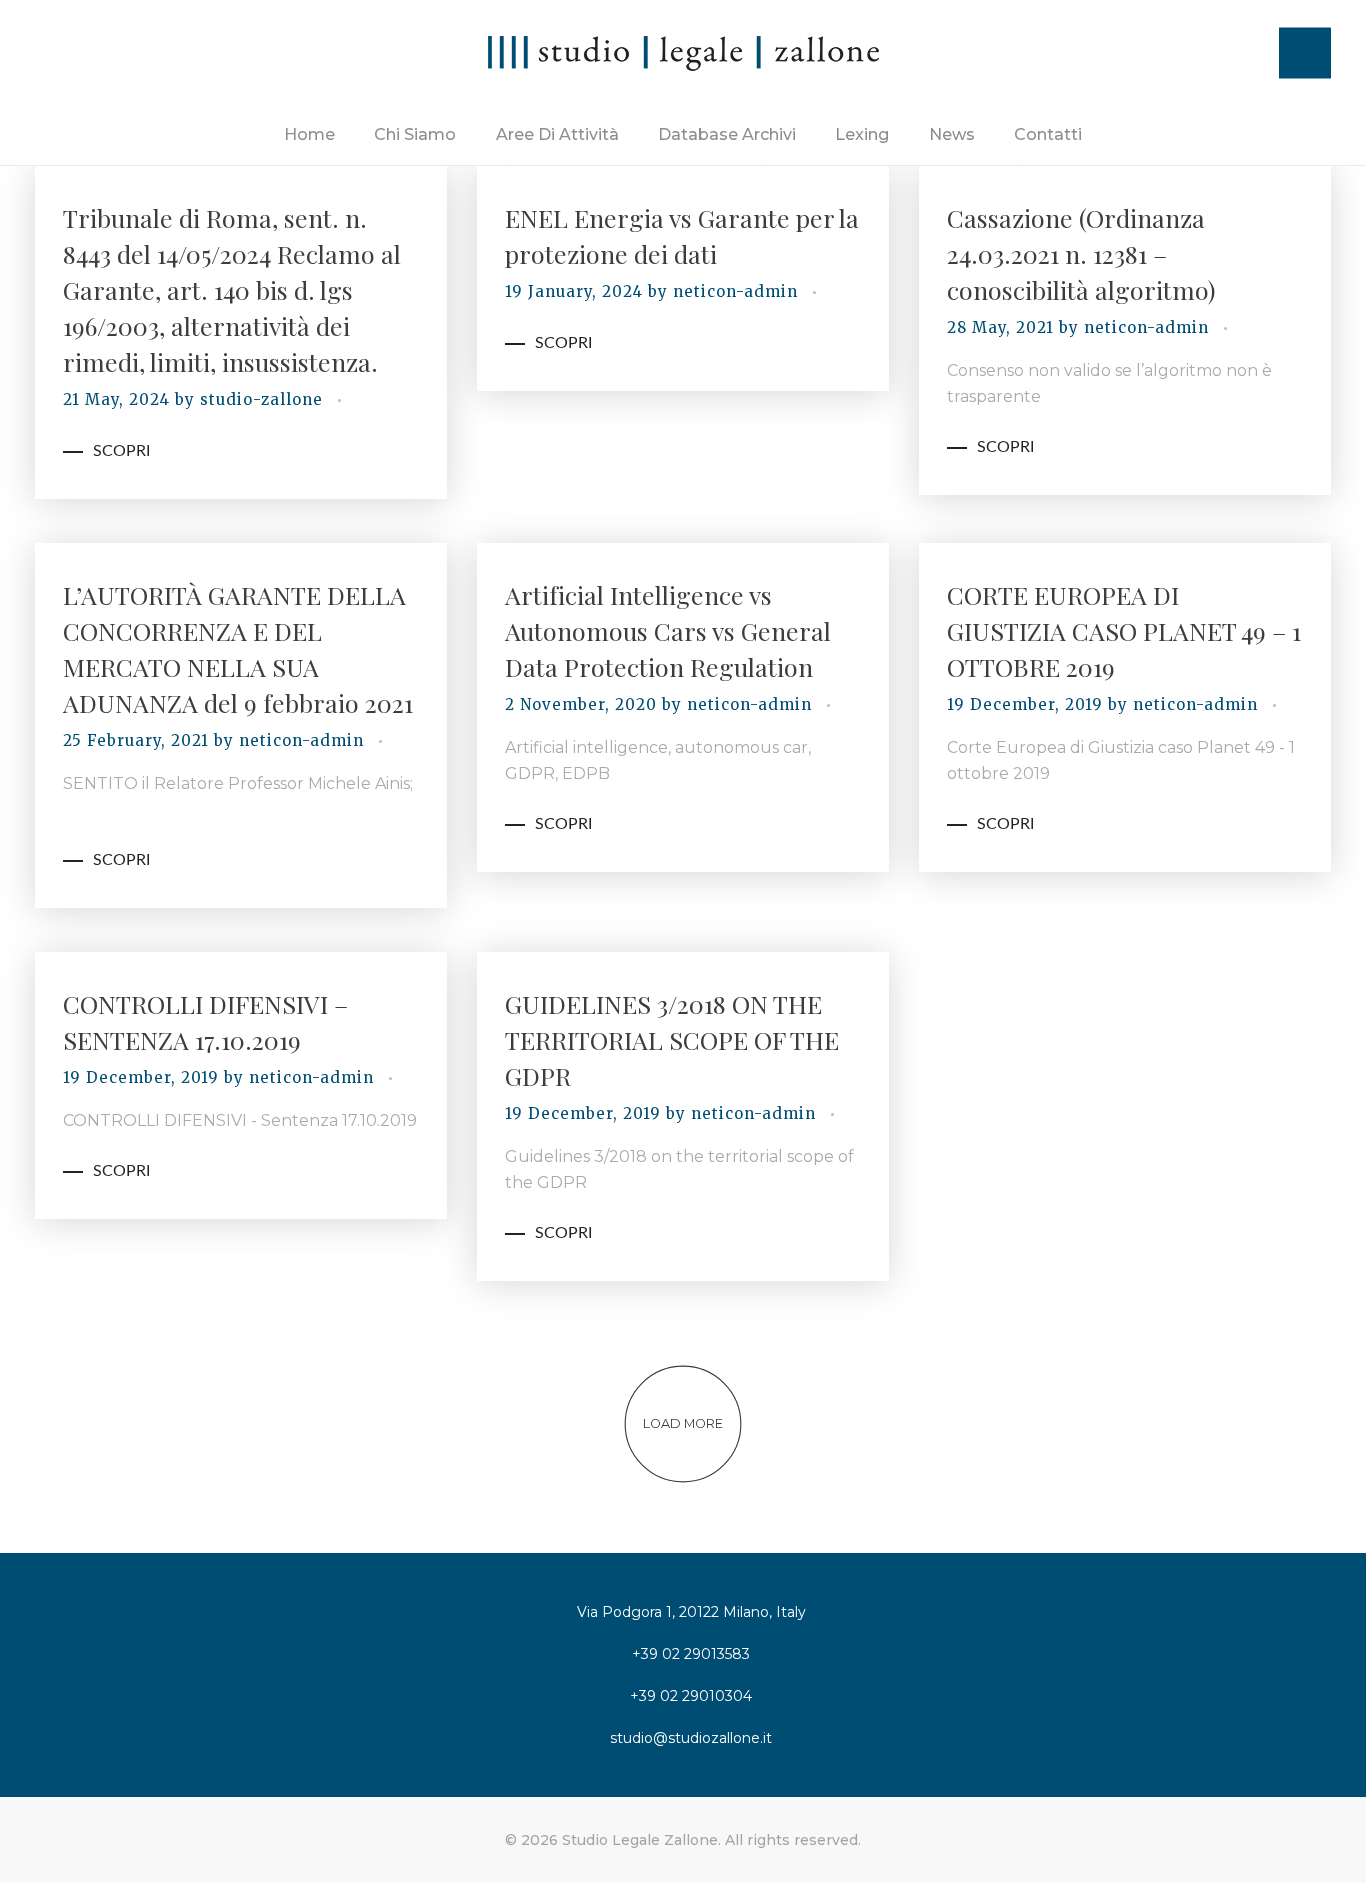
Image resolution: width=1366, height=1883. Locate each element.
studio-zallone (264, 399)
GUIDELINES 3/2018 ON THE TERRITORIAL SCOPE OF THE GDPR (672, 1039)
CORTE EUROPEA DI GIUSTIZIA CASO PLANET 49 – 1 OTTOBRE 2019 (1124, 630)
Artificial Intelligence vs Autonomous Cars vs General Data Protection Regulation (668, 630)
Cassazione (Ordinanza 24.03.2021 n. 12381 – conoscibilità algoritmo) (1081, 253)
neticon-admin (738, 291)
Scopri (121, 451)
